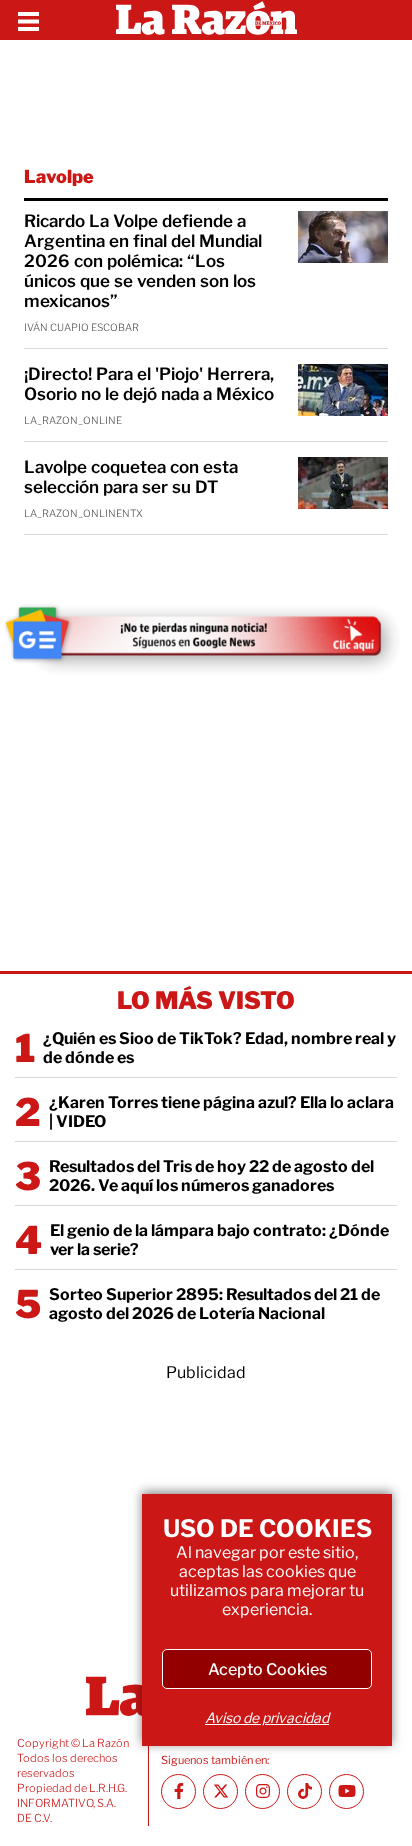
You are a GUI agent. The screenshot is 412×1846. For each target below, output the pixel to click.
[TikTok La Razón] (304, 1791)
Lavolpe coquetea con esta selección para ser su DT (131, 477)
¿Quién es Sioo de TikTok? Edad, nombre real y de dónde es (219, 1048)
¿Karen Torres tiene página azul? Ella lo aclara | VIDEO (221, 1112)
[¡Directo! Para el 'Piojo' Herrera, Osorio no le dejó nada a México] (343, 390)
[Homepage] (206, 20)
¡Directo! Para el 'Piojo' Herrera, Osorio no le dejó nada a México (149, 384)
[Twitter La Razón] (220, 1791)
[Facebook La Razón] (178, 1791)
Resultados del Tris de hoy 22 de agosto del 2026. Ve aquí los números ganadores (211, 1176)
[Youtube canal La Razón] (346, 1791)
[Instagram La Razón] (262, 1791)
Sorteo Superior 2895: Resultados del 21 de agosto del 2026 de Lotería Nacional (214, 1304)
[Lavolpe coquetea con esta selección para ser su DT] (343, 483)
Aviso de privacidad (267, 1717)
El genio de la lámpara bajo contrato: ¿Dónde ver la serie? (219, 1240)
